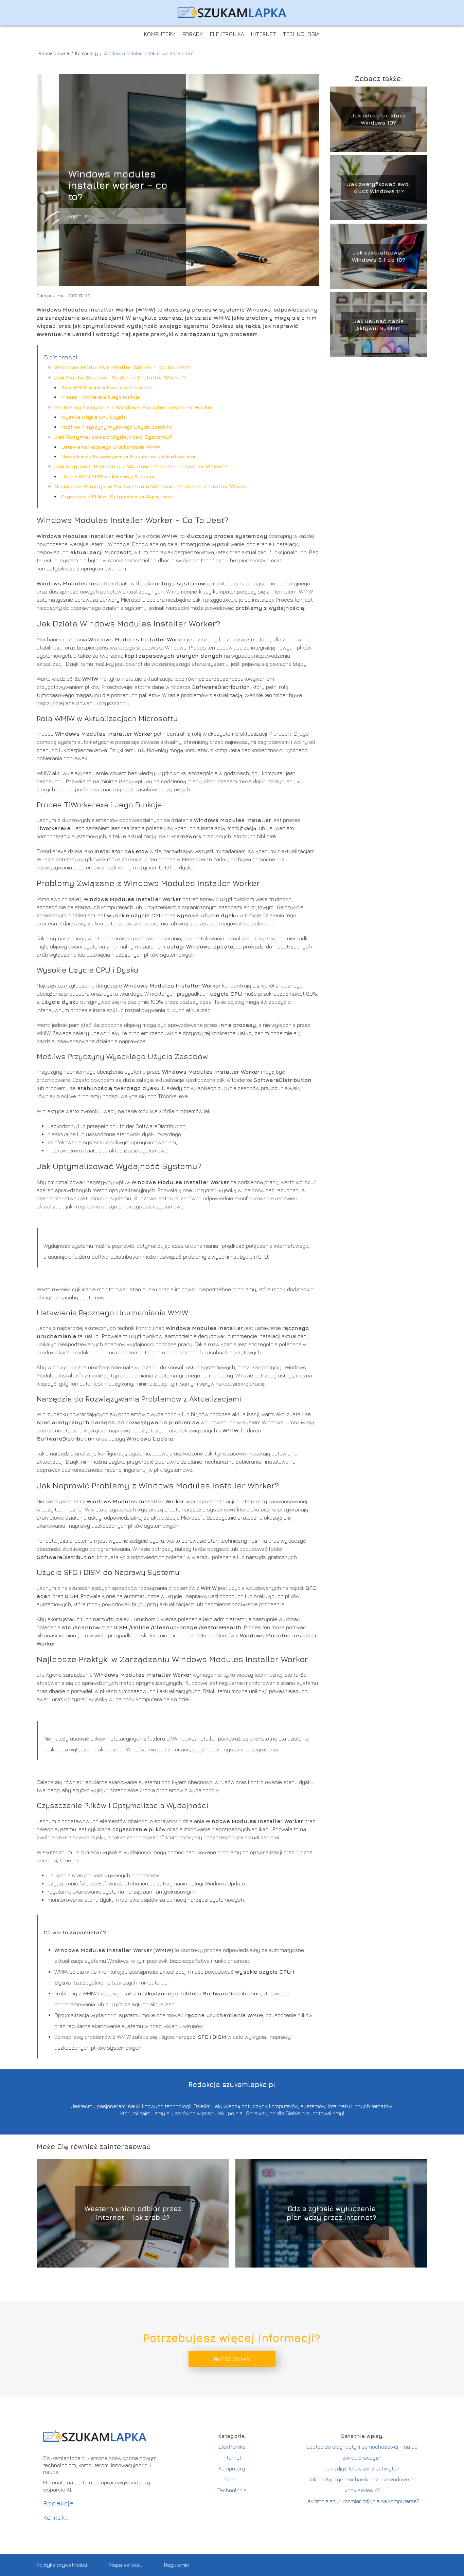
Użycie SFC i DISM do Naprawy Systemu (108, 476)
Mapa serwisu (126, 2565)
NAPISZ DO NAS (232, 2359)
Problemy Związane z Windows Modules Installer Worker (134, 407)
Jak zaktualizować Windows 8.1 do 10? (379, 256)
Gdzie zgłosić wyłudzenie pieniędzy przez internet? (331, 2213)
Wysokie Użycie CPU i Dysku (94, 417)
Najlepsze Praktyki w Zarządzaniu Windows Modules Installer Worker (151, 486)
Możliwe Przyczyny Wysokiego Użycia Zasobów (117, 427)
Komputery (160, 34)
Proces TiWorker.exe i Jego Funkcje (100, 397)
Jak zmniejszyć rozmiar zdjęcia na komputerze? (362, 2501)
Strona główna (54, 53)
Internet (264, 34)
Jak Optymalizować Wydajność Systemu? (113, 437)
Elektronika (227, 34)
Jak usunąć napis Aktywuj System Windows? (378, 325)
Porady (193, 34)
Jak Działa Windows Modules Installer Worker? (120, 377)
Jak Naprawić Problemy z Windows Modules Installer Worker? (141, 466)
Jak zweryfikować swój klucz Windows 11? (378, 187)
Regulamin (177, 2565)
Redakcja (58, 2503)
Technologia (301, 34)
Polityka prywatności (62, 2565)
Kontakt (55, 2517)
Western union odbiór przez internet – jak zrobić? (133, 2213)
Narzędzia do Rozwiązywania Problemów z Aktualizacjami (128, 456)
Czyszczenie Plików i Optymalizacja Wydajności (117, 496)
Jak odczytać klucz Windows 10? (378, 119)
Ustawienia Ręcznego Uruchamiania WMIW (111, 447)
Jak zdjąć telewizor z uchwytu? (362, 2468)
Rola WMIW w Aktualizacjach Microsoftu (107, 387)
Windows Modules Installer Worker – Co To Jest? (122, 367)
